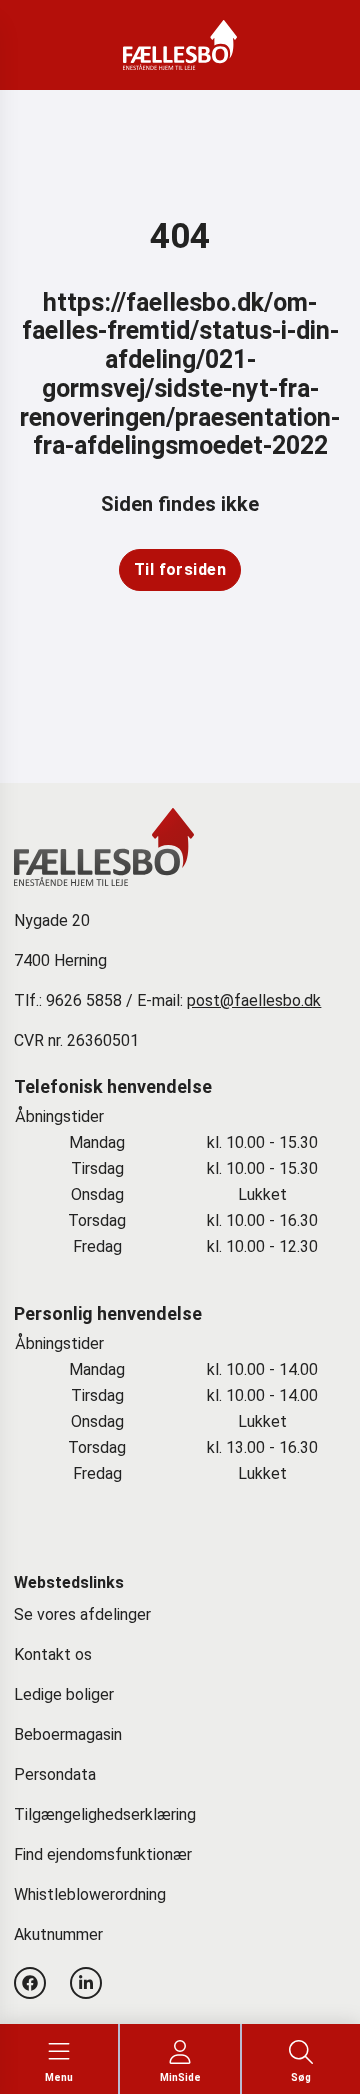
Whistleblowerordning (90, 1894)
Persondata (55, 1774)
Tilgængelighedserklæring (105, 1814)
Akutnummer (58, 1934)
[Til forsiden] (180, 570)
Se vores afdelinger (82, 1614)
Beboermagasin (68, 1734)
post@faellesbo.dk (254, 1000)
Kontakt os (53, 1654)
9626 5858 (84, 1000)
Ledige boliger (64, 1694)
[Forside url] (180, 45)
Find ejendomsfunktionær (103, 1854)
